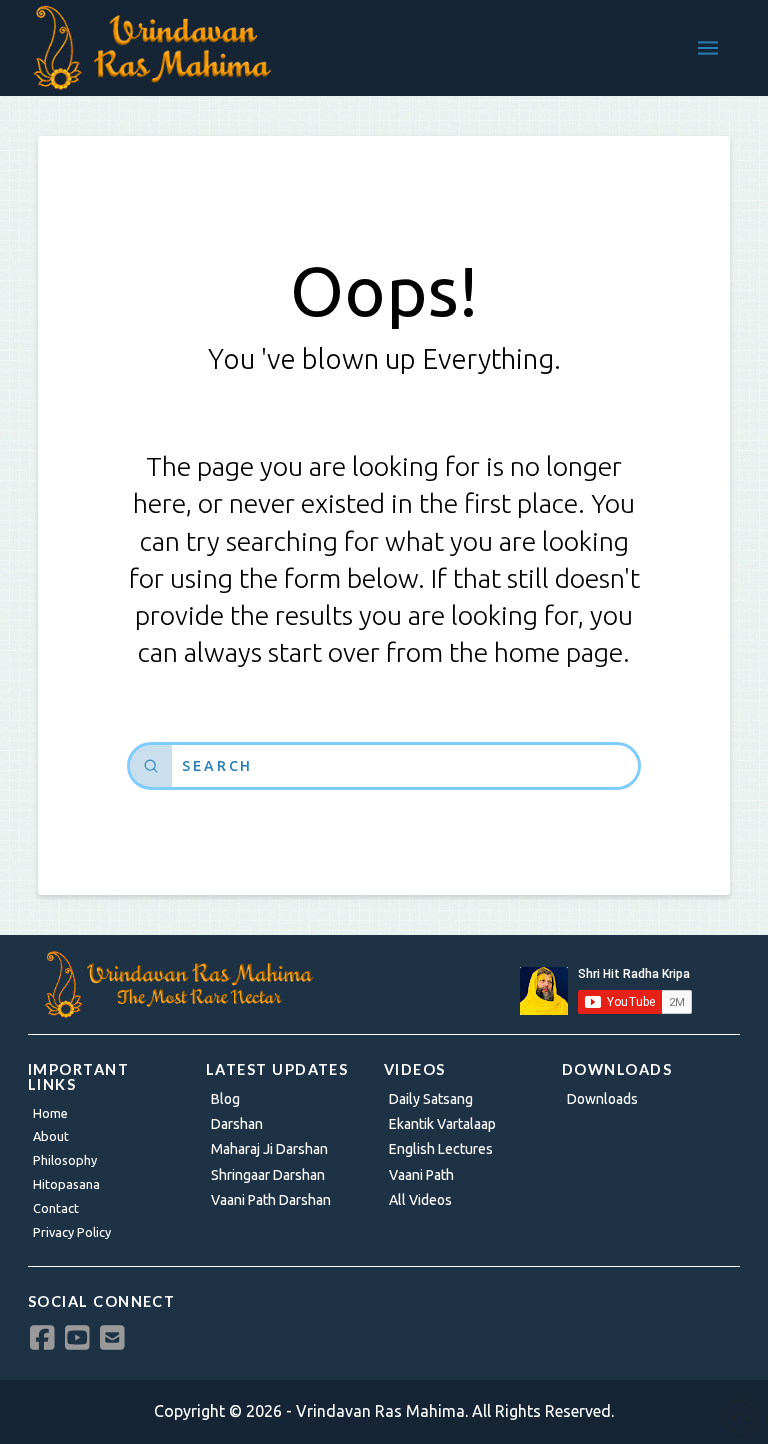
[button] (708, 48)
